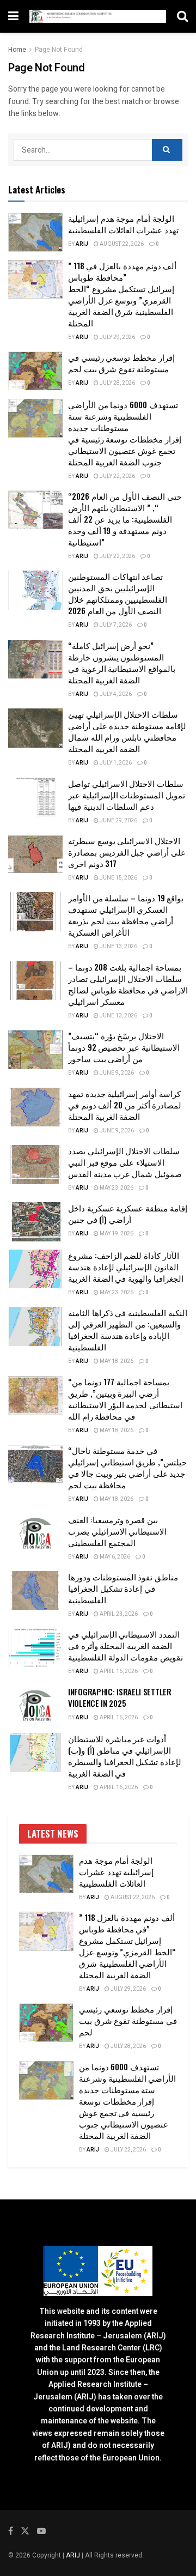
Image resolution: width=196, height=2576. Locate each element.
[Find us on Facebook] (11, 2531)
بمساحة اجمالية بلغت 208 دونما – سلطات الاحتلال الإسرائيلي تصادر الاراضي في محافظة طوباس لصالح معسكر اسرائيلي (128, 984)
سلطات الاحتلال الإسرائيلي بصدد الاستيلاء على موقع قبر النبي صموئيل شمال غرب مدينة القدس (125, 1162)
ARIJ (74, 2555)
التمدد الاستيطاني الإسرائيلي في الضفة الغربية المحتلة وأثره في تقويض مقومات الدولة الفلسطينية (125, 1645)
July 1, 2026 (115, 763)
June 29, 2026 (118, 821)
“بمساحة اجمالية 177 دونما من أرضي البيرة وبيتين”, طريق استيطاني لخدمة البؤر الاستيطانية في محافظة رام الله (125, 1399)
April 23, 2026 (118, 1614)
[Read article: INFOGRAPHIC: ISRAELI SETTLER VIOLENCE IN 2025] (35, 1706)
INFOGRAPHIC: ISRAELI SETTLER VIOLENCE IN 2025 (120, 1697)
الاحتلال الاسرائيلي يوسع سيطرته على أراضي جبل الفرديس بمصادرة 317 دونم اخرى (127, 852)
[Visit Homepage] (98, 16)
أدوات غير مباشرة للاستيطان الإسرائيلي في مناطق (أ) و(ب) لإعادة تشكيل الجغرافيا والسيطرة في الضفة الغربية (125, 1756)
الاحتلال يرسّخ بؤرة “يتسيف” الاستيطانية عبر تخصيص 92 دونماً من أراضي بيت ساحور (124, 1047)
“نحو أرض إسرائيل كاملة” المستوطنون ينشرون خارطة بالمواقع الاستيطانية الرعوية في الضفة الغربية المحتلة (122, 662)
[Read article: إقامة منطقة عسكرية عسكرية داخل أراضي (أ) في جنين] (35, 1222)
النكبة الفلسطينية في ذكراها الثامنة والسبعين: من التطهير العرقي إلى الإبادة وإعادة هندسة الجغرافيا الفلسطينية (128, 1329)
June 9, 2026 (116, 1073)
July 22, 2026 (117, 476)
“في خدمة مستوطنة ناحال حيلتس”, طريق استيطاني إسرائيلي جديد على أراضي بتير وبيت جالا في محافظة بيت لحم (127, 1467)
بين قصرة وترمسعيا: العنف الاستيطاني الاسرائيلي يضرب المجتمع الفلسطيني (117, 1531)
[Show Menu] (13, 16)
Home (17, 50)
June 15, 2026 (118, 878)
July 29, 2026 (117, 337)
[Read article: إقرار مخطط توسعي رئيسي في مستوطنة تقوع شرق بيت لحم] (35, 371)
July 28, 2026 (117, 383)
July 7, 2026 (115, 625)
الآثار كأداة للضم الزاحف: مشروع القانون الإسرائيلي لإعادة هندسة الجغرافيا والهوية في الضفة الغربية (126, 1266)
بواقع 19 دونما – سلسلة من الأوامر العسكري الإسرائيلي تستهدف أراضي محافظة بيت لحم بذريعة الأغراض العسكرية (126, 915)
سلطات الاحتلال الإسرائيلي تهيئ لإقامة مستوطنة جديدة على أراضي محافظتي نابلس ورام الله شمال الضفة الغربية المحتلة (127, 731)
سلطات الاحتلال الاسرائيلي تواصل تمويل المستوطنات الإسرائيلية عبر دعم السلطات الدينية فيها (127, 795)
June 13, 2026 (118, 947)
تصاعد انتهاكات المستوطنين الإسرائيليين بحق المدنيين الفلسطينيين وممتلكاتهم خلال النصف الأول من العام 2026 (118, 593)
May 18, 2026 (116, 1361)
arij (82, 244)
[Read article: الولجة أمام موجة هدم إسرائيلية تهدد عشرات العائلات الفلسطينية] (35, 232)
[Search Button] (182, 16)
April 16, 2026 (118, 1671)
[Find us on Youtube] (41, 2531)
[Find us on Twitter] (25, 2531)
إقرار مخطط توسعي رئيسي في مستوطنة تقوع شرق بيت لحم (121, 363)
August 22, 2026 (121, 244)
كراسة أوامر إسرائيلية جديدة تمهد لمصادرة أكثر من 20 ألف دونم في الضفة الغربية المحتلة (125, 1105)
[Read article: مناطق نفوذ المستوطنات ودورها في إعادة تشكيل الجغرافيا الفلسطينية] (35, 1591)
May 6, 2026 (114, 1557)
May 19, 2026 (116, 1234)
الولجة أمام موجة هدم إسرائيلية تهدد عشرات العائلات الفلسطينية (123, 224)
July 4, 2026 (115, 694)
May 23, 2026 (116, 1188)
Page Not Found (59, 50)
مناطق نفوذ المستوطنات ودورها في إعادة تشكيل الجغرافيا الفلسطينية (123, 1588)
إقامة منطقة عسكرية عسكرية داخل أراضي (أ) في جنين (128, 1213)
